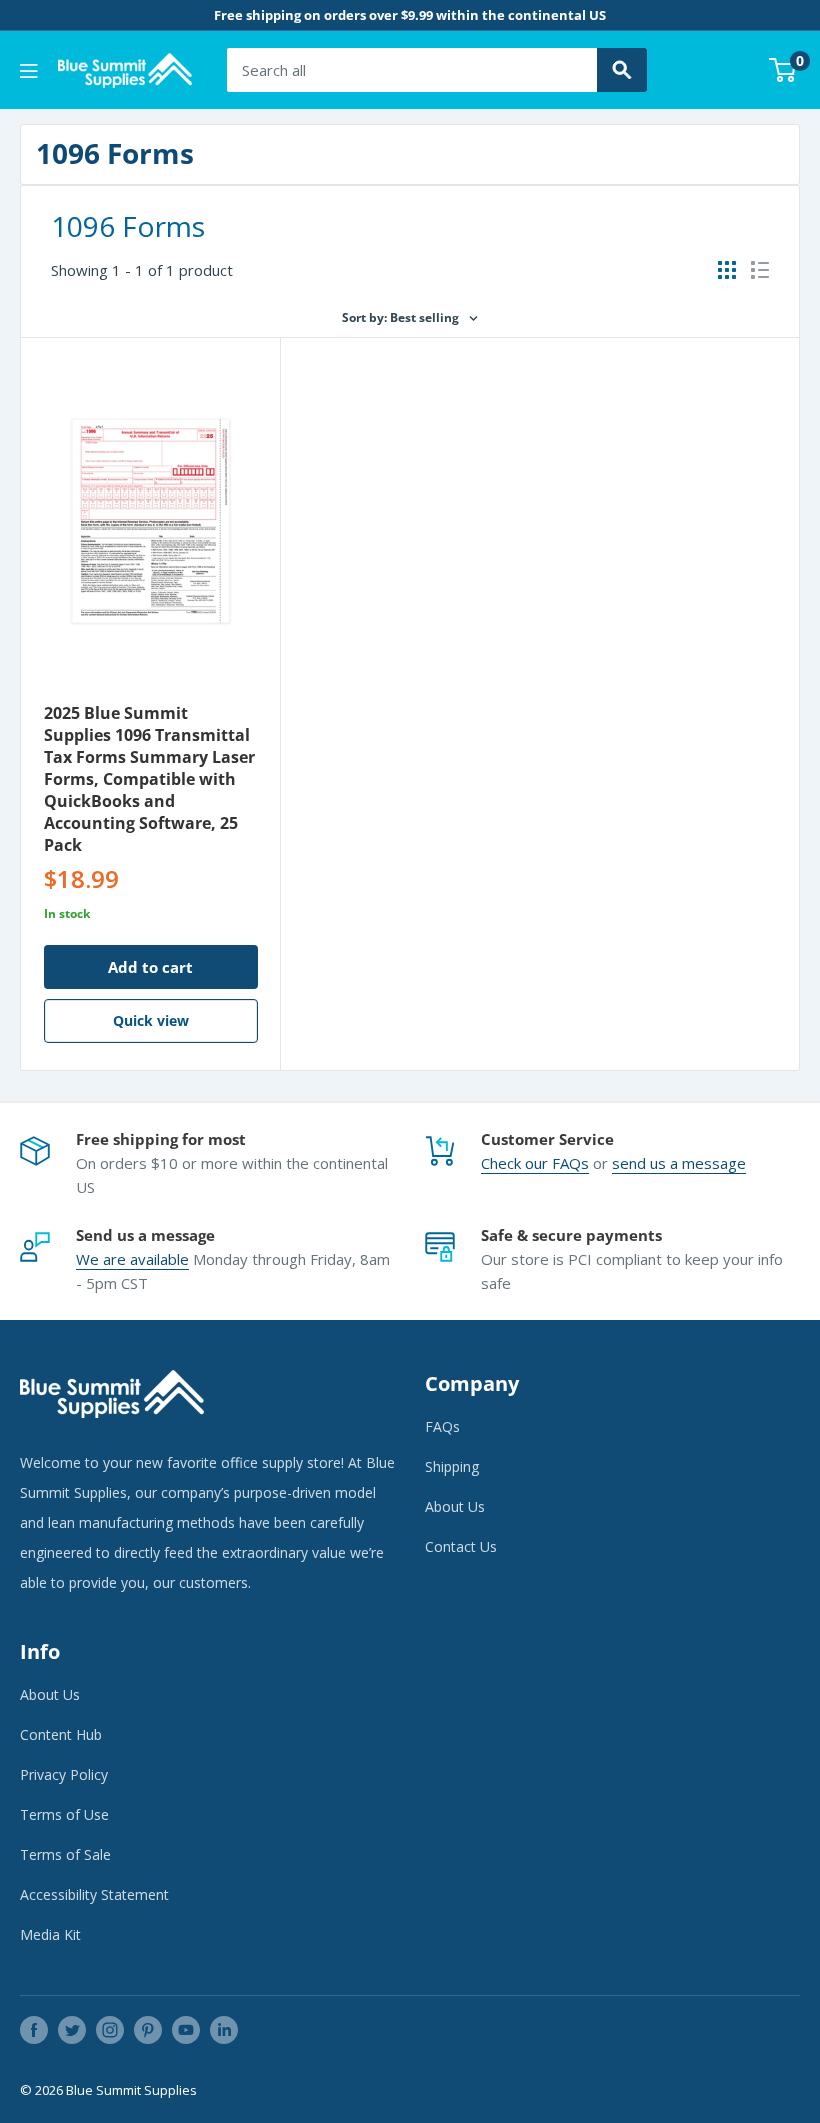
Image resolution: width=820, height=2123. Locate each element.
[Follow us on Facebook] (34, 2030)
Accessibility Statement (94, 1894)
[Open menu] (29, 71)
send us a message (679, 1163)
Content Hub (61, 1734)
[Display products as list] (760, 270)
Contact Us (461, 1546)
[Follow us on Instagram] (110, 2030)
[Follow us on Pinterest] (148, 2030)
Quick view (151, 1020)
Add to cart (150, 967)
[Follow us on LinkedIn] (224, 2030)
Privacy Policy (64, 1774)
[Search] (622, 70)
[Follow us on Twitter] (72, 2030)
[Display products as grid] (727, 270)
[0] (783, 70)
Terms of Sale (65, 1854)
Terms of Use (64, 1814)
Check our (516, 1163)
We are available (132, 1259)
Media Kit (50, 1934)
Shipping (452, 1466)
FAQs (570, 1163)
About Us (455, 1506)
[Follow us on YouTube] (186, 2030)
